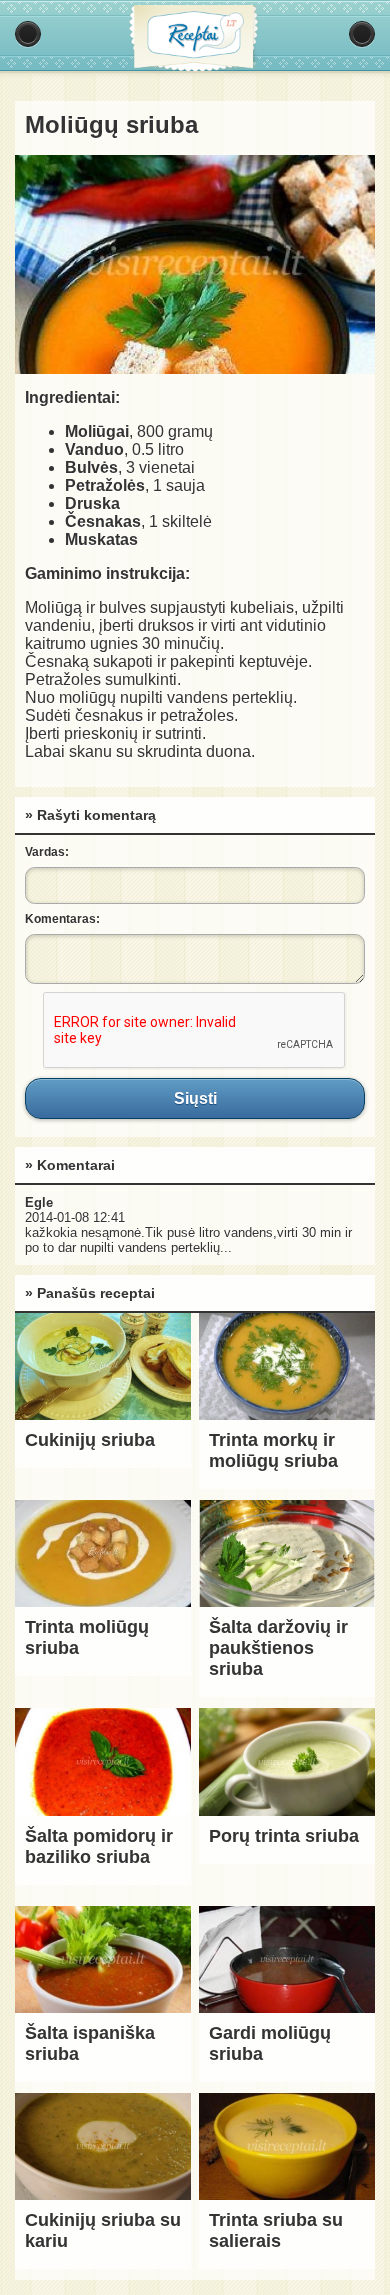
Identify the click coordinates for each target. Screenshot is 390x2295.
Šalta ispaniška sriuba (90, 2043)
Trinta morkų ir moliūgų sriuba (273, 1450)
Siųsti (195, 1098)
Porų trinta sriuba (284, 1836)
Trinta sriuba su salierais (276, 2230)
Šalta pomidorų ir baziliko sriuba (99, 1846)
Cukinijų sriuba (90, 1440)
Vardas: (47, 852)
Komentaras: (62, 919)
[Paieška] (362, 34)
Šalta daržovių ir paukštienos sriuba (278, 1648)
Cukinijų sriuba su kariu (103, 2230)
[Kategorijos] (28, 34)
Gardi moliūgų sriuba (270, 2043)
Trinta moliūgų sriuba (87, 1637)
